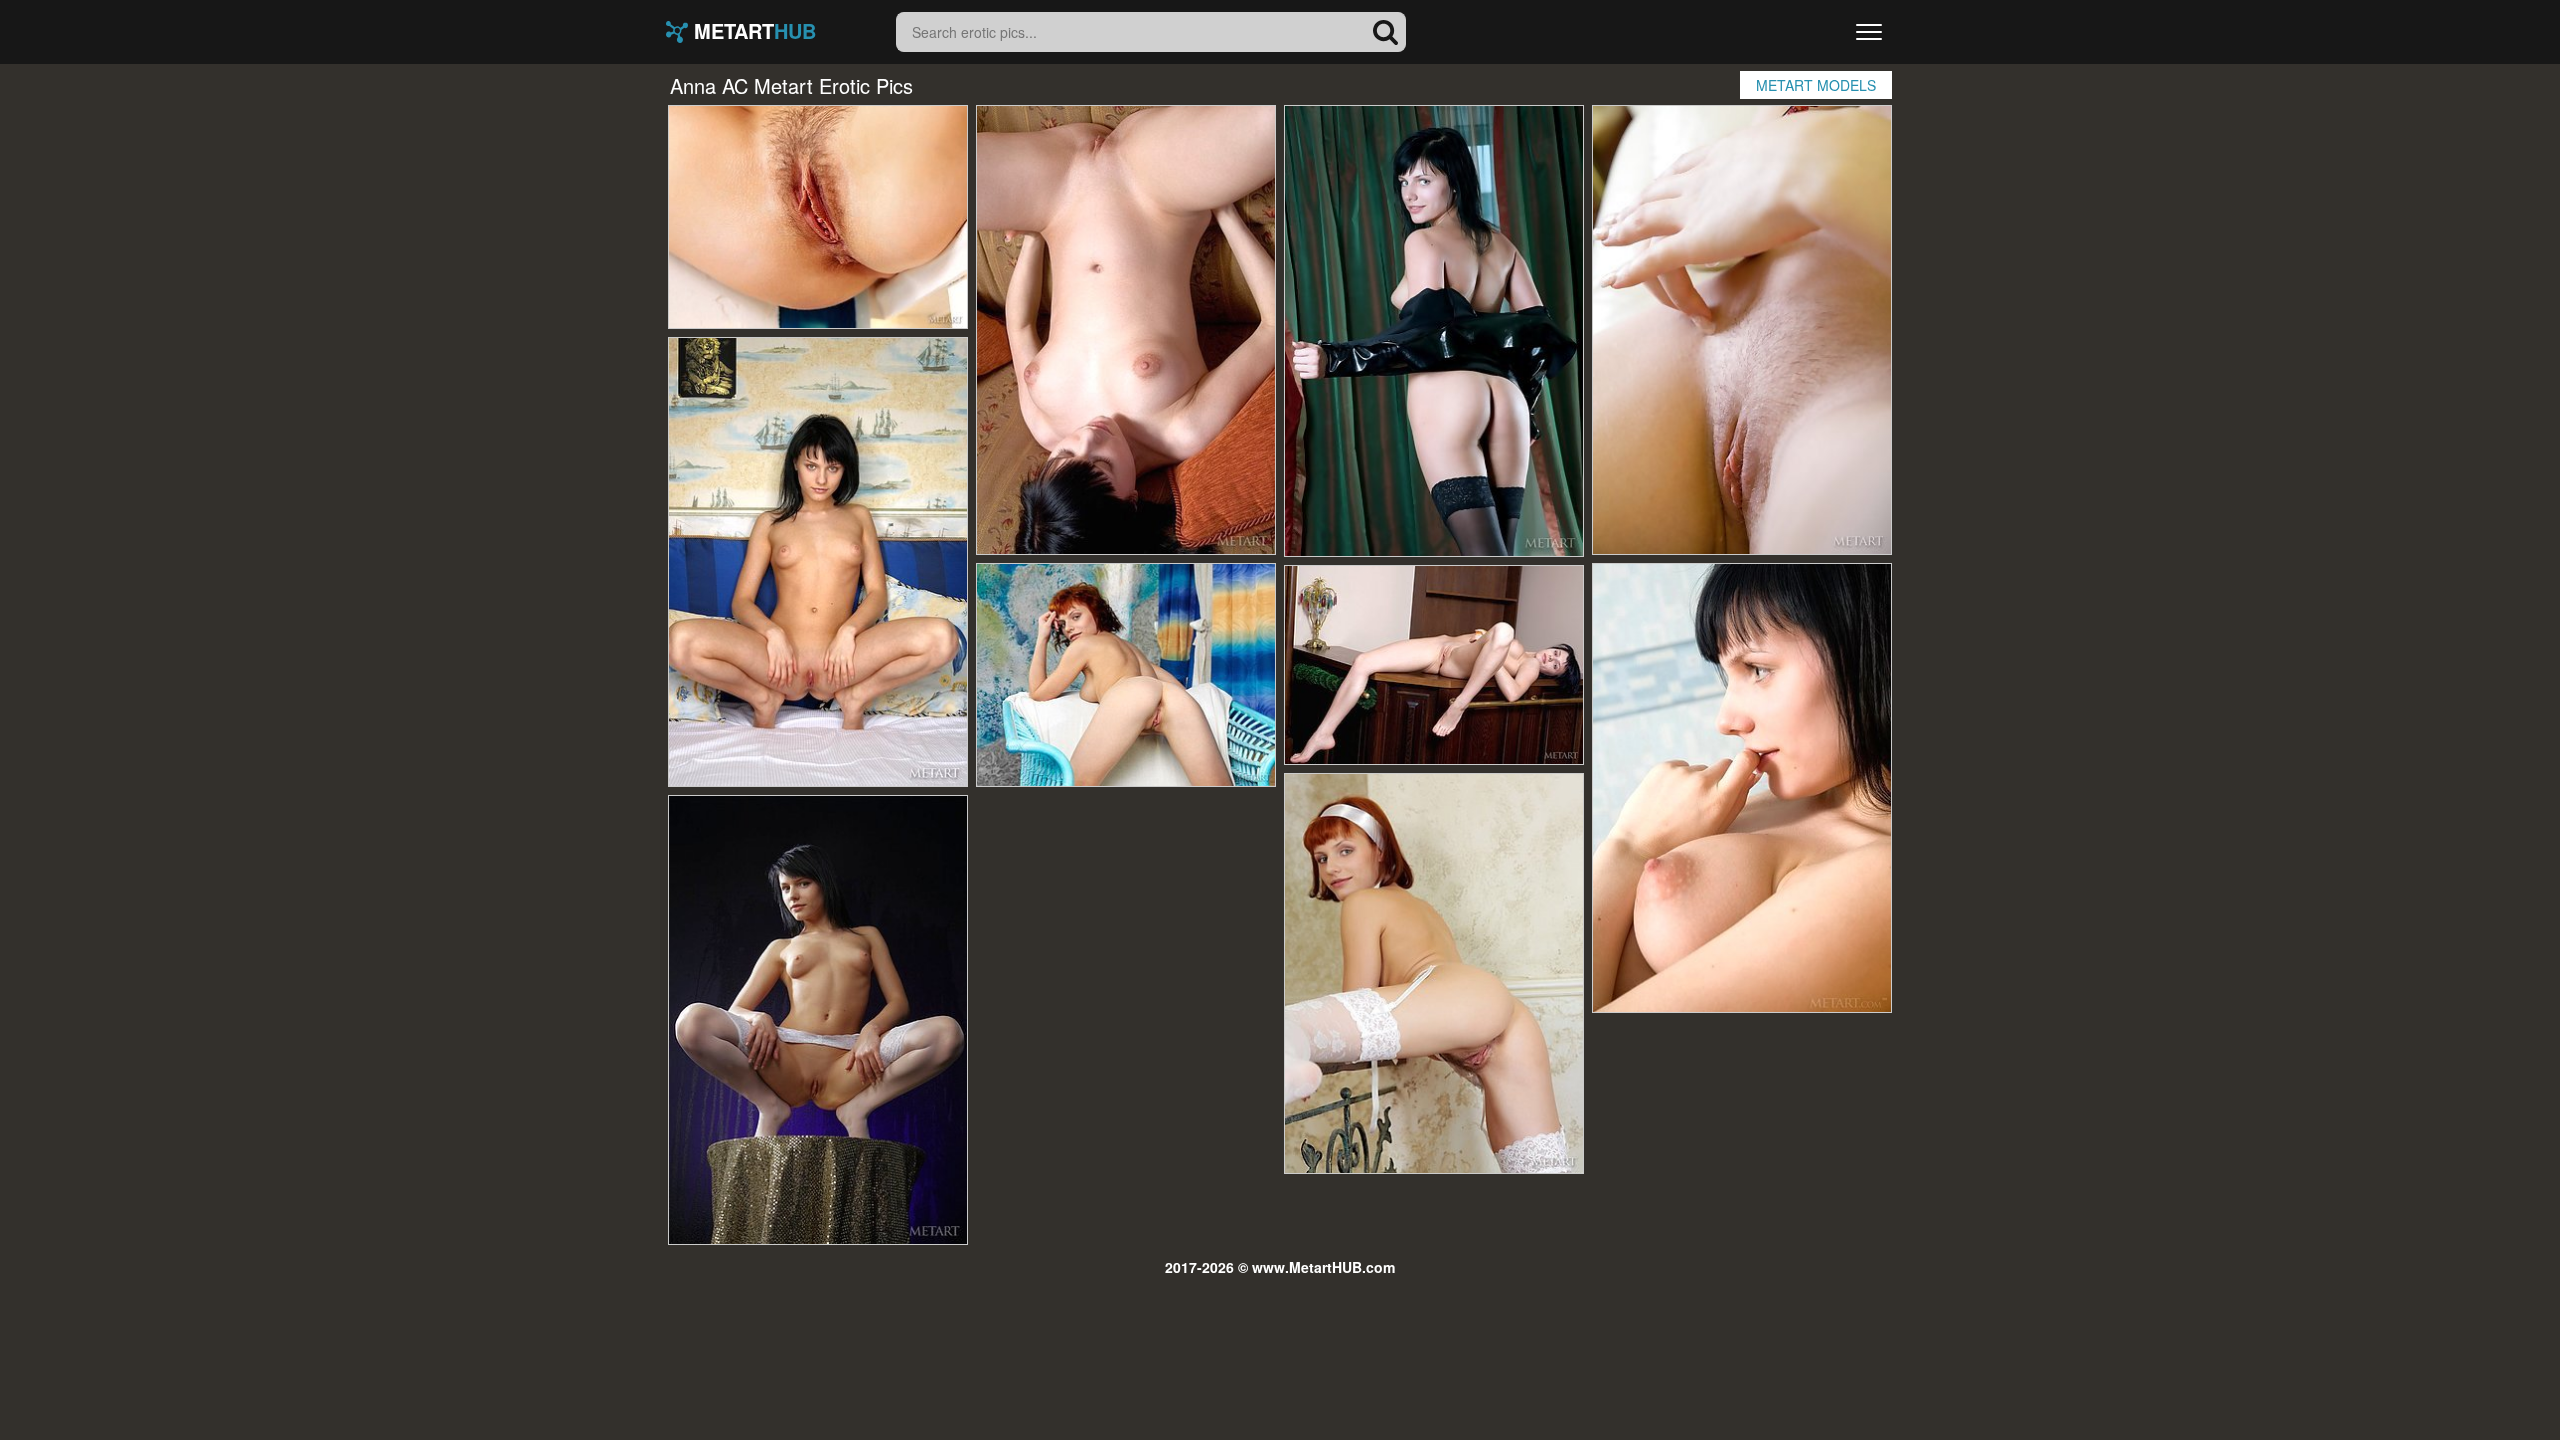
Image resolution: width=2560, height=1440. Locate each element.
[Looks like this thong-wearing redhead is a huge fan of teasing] (1126, 675)
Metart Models (1816, 85)
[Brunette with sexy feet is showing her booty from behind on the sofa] (1742, 788)
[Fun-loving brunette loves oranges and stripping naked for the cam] (1434, 665)
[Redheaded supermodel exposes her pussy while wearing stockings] (1434, 973)
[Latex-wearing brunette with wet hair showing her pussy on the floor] (1434, 331)
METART (752, 32)
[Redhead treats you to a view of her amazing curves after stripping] (818, 217)
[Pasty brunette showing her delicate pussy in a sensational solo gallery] (1126, 330)
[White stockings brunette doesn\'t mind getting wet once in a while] (818, 1020)
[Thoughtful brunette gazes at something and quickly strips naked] (818, 562)
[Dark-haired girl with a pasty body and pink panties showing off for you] (1742, 330)
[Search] (1386, 32)
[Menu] (1869, 32)
